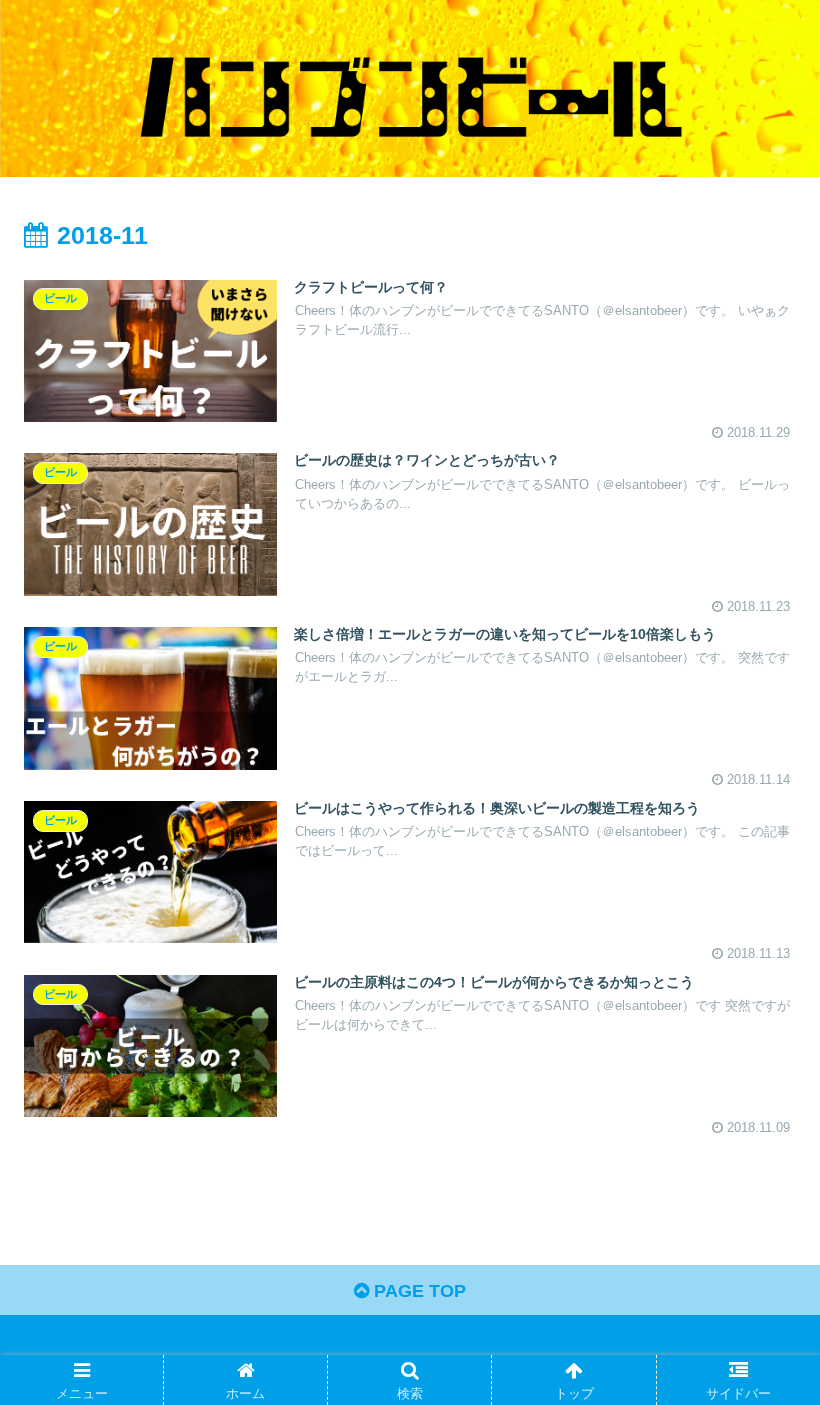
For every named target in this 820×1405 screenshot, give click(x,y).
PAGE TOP (417, 1291)
